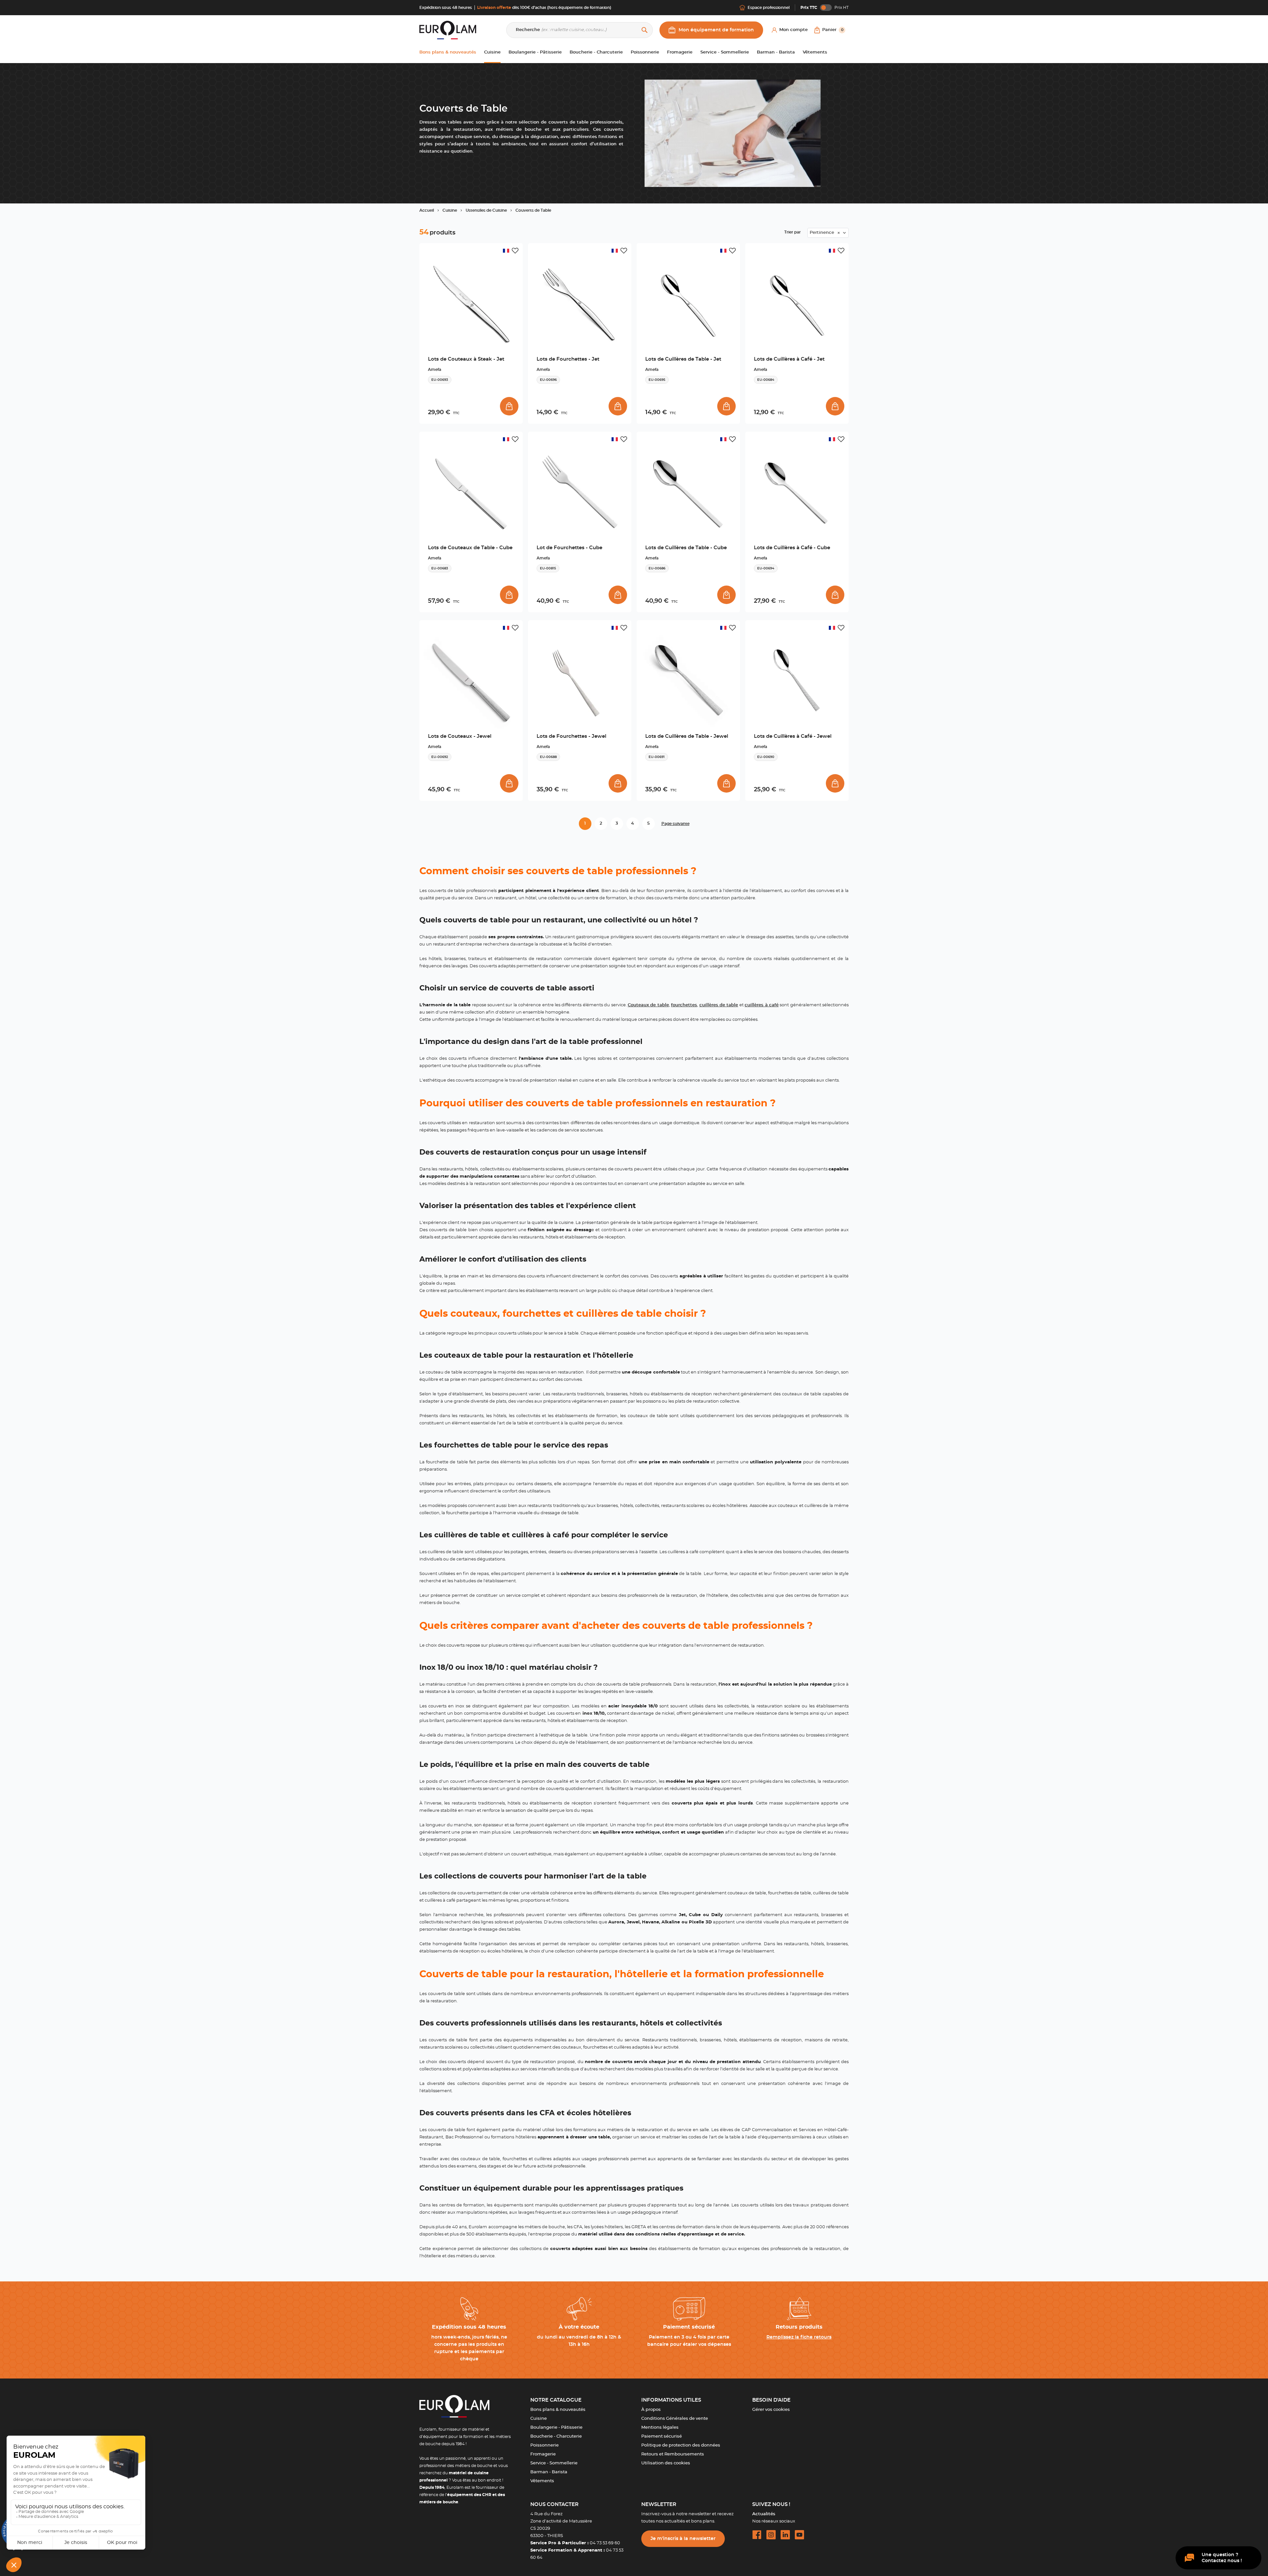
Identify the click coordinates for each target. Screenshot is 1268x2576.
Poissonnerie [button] (645, 52)
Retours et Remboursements (673, 2454)
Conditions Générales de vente (675, 2419)
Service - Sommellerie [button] (725, 52)
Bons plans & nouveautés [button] (448, 52)
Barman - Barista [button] (776, 52)
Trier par (792, 232)
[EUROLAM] (448, 30)
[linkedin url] (785, 2535)
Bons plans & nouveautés (558, 2410)
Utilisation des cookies (666, 2463)
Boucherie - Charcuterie (556, 2436)
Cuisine (539, 2419)
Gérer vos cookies (771, 2410)
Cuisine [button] (492, 52)
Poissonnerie (545, 2445)
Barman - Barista (549, 2472)
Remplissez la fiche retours (799, 2337)
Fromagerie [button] (680, 52)
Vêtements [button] (815, 52)
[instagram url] (771, 2535)
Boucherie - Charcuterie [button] (596, 52)
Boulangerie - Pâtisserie (556, 2428)
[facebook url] (757, 2535)
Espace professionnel (769, 8)
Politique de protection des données (681, 2445)
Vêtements (542, 2481)
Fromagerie (543, 2454)
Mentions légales (660, 2428)
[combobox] (828, 233)
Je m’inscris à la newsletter (683, 2539)
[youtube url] (799, 2535)
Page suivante (675, 824)
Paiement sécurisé (662, 2436)
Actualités (764, 2514)
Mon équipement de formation (716, 30)
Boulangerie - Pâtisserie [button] (535, 52)
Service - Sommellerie (554, 2463)
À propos (651, 2410)
